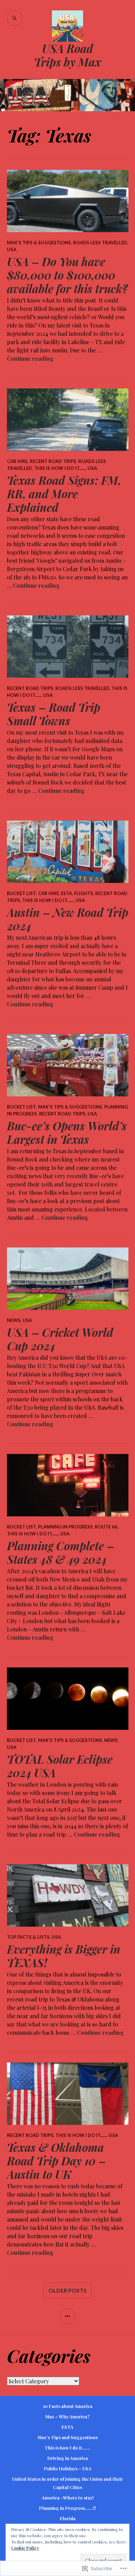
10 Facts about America (68, 2406)
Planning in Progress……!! (67, 2508)
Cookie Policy (25, 2548)
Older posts (67, 2290)
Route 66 (106, 1527)
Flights (84, 893)
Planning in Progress (65, 1527)
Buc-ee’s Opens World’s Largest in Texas (67, 1132)
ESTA (66, 893)
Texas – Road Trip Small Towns (54, 714)
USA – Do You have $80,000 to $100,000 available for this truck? (67, 275)
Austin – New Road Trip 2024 (68, 919)
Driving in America (68, 2458)
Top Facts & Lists (28, 1937)
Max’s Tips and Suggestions (68, 2437)
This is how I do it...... (60, 468)
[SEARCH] (15, 18)
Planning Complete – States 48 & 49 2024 (61, 1552)
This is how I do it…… (67, 2448)
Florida (68, 2518)
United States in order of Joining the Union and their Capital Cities (67, 2483)
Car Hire (17, 461)
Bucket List (21, 893)
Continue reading (30, 358)
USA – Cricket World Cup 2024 (60, 1339)
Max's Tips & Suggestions (39, 243)
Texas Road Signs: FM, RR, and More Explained (64, 494)
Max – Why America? (67, 2416)
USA (12, 249)
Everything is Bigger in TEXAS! (64, 1956)
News (14, 1320)
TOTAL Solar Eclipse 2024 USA (60, 1766)
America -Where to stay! (68, 2498)
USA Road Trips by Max (67, 55)
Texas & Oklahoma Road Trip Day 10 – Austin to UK (56, 2161)
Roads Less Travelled (100, 243)
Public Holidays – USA (68, 2468)
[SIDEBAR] (68, 2316)
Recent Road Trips (53, 461)
